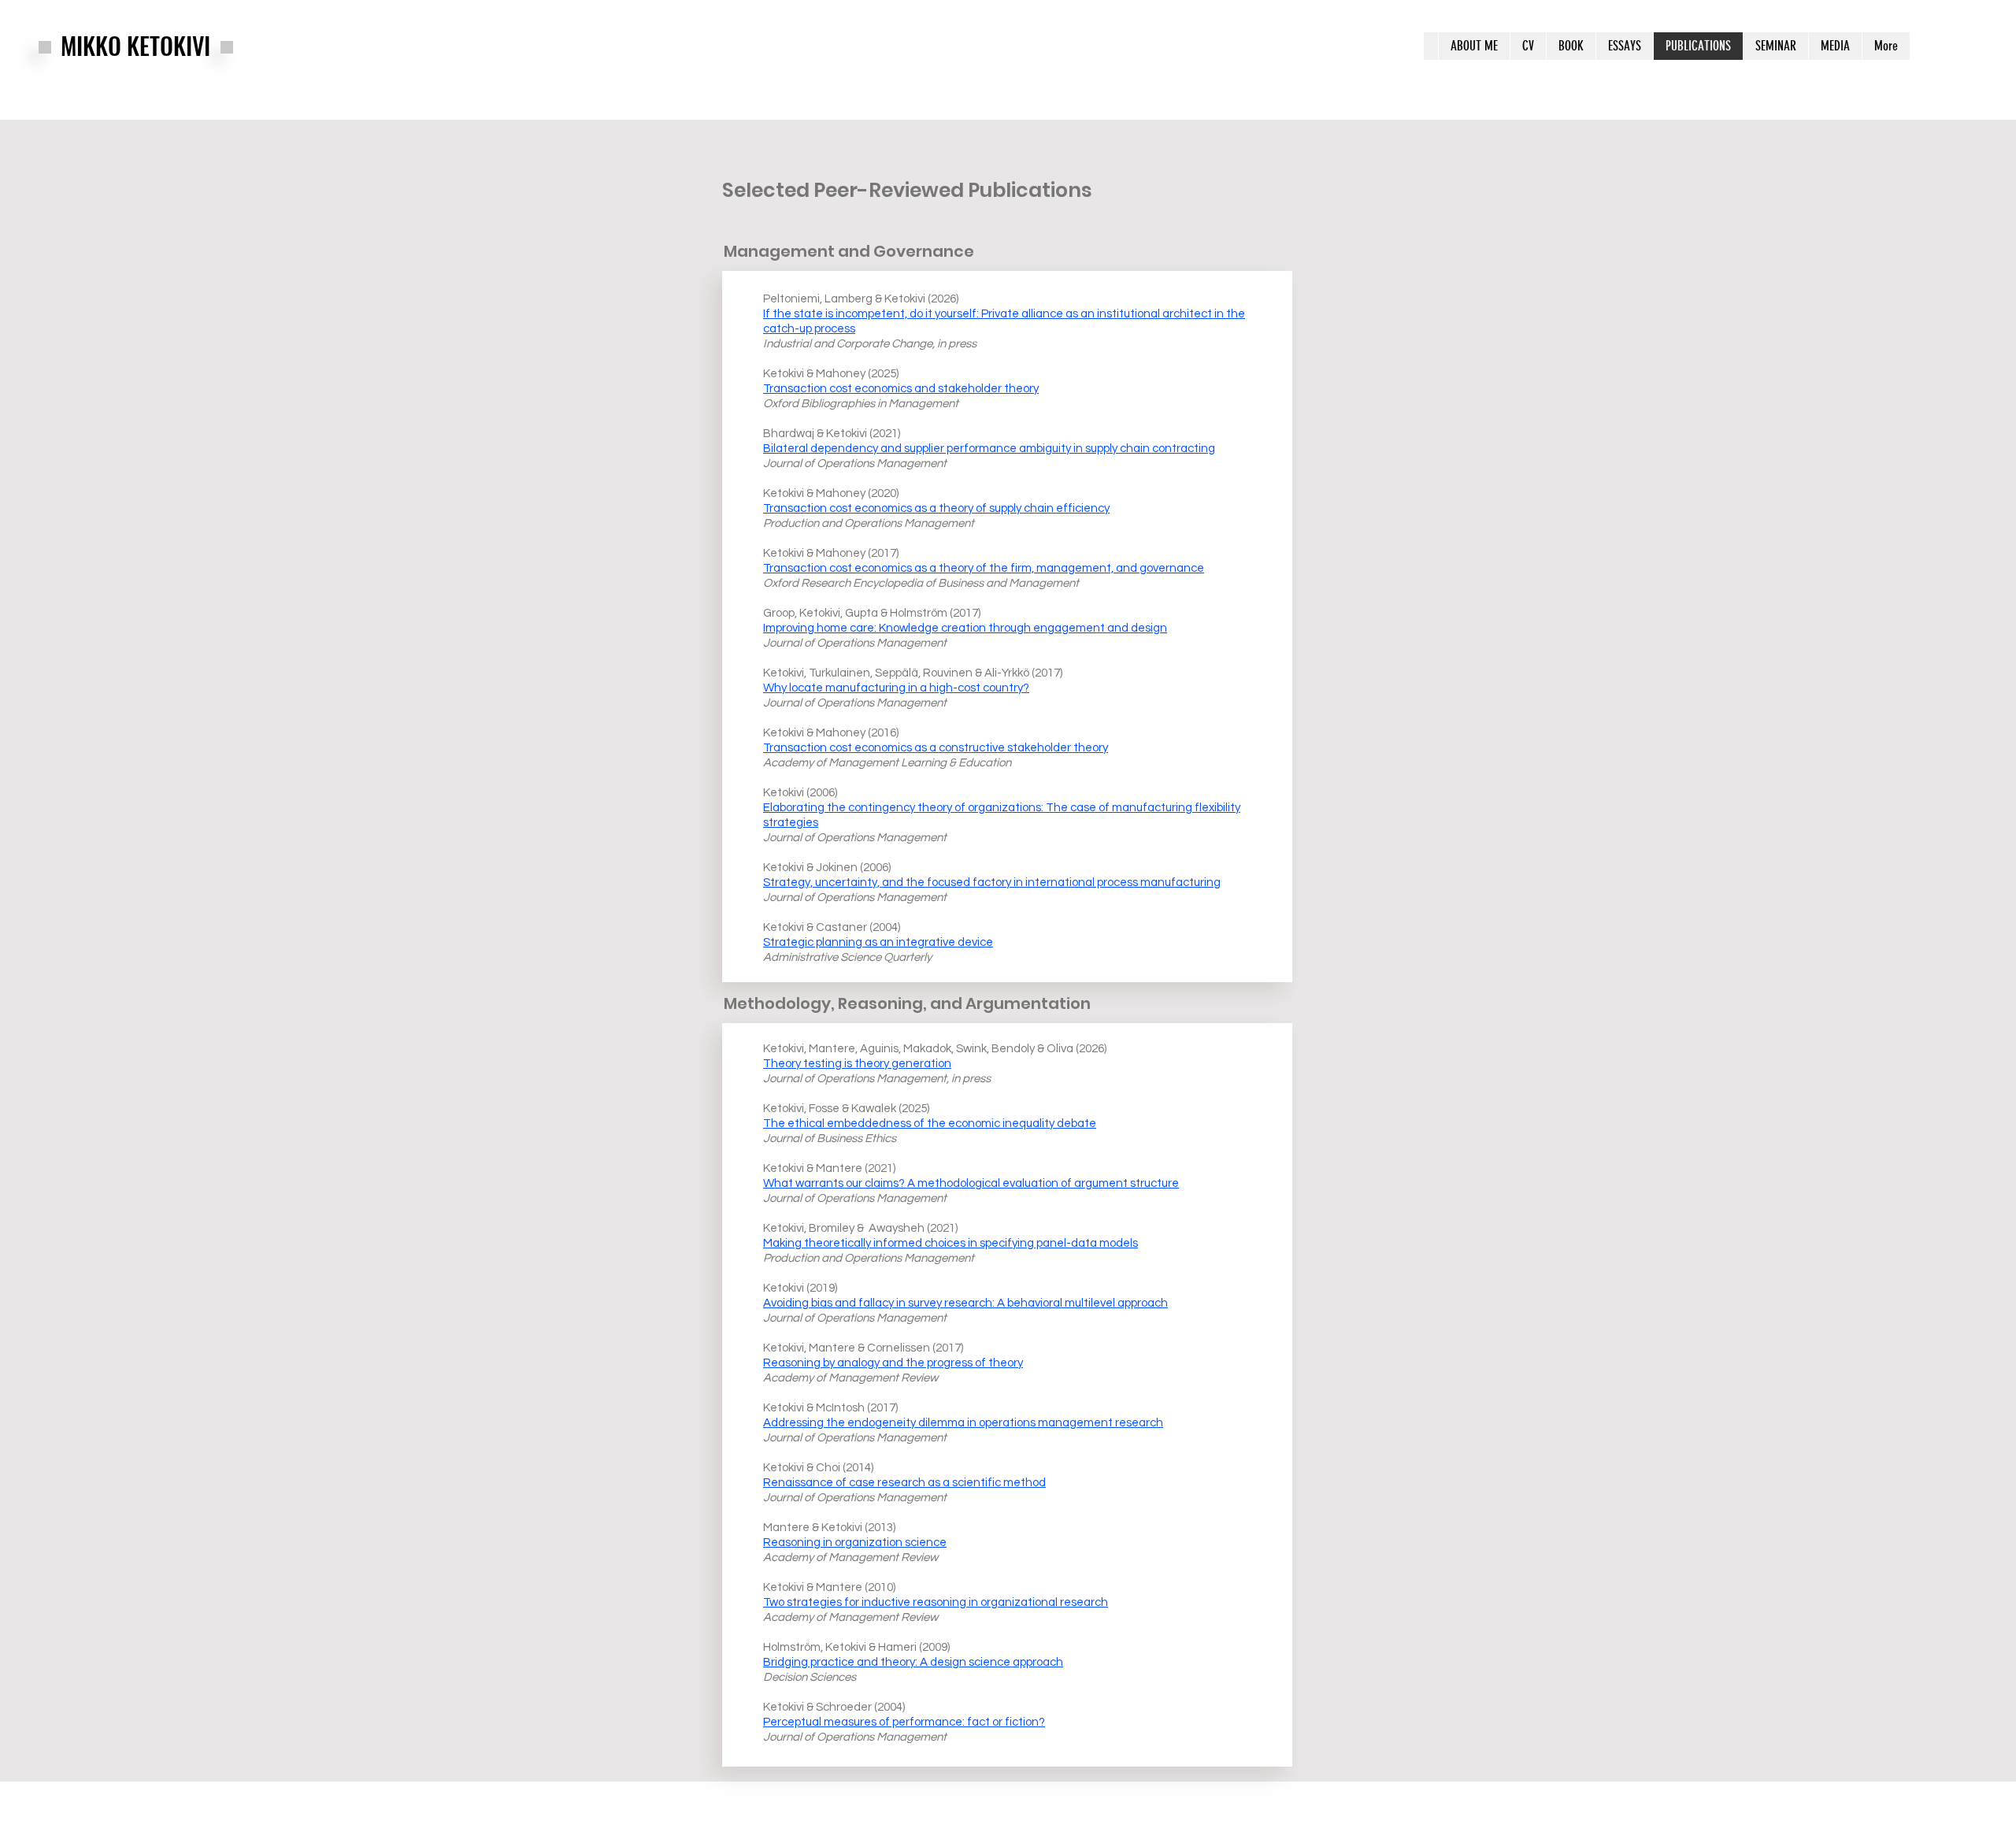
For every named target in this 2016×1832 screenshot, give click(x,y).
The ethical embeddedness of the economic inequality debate (930, 1124)
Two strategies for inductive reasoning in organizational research (936, 1602)
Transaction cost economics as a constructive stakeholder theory (936, 748)
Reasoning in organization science (855, 1543)
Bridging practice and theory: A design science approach (913, 1662)
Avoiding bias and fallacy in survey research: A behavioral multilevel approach (965, 1303)
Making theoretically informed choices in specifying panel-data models (951, 1243)
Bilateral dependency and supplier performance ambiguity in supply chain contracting (989, 449)
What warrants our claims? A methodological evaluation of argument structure (971, 1183)
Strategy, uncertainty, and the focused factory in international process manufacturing (992, 883)
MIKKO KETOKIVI (135, 45)
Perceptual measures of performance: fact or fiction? (904, 1722)
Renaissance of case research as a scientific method (904, 1483)
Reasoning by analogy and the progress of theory (893, 1363)
